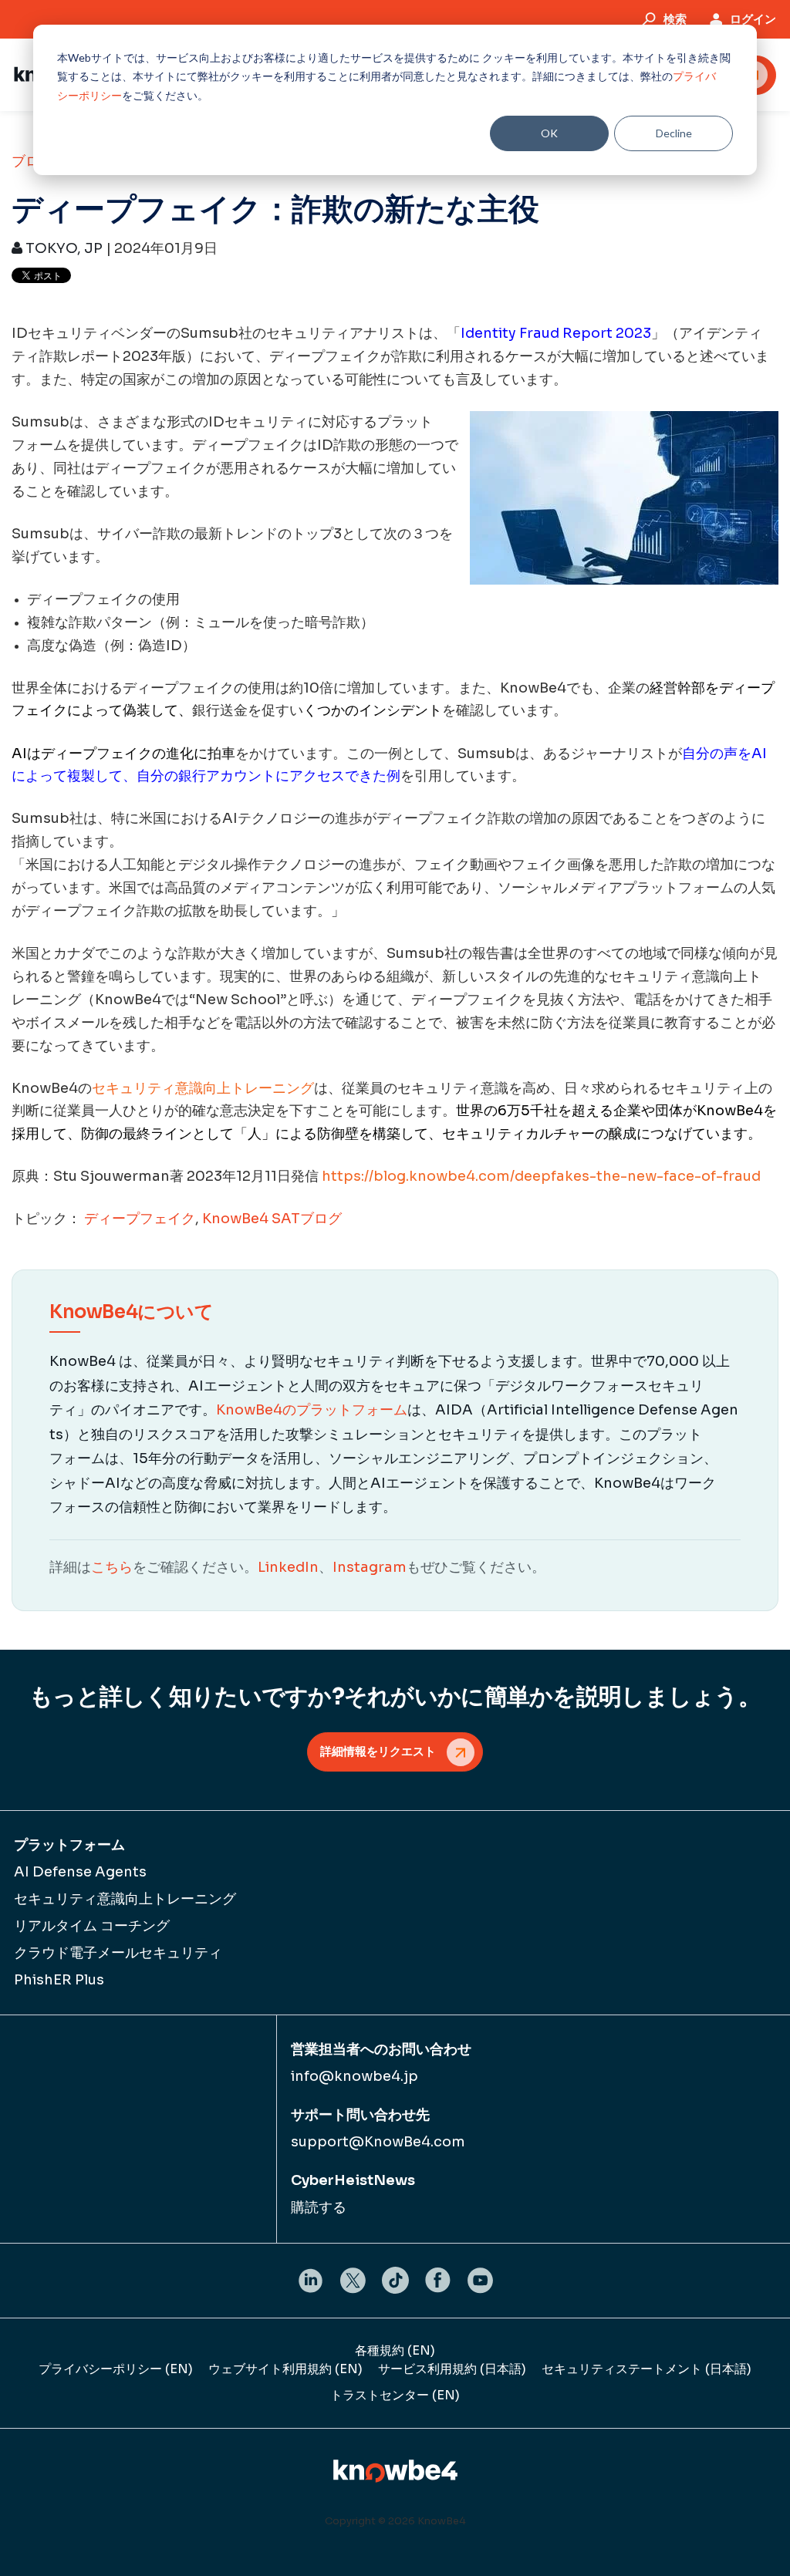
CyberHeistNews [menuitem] (353, 2180)
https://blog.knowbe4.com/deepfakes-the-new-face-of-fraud (541, 1176)
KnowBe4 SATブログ (272, 1219)
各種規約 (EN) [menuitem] (395, 2350)
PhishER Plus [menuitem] (59, 1980)
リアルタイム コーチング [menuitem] (92, 1926)
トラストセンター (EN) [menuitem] (395, 2395)
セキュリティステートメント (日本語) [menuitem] (647, 2369)
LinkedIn (288, 1567)
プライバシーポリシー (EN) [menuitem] (116, 2369)
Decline (674, 133)
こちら (112, 1567)
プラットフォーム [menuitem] (69, 1845)
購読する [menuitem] (319, 2207)
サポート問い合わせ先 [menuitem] (360, 2115)
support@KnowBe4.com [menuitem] (378, 2142)
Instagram (370, 1567)
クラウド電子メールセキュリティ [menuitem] (118, 1953)
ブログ (32, 161)
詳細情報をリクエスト (378, 1751)
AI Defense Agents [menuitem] (80, 1872)
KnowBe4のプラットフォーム (312, 1410)
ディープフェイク (140, 1219)
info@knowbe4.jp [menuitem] (354, 2076)
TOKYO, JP (62, 248)
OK (549, 133)
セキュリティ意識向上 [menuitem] (125, 1899)
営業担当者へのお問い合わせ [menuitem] (381, 2049)
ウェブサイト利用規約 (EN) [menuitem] (285, 2369)
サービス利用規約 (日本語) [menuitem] (452, 2369)
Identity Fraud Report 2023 (556, 333)
